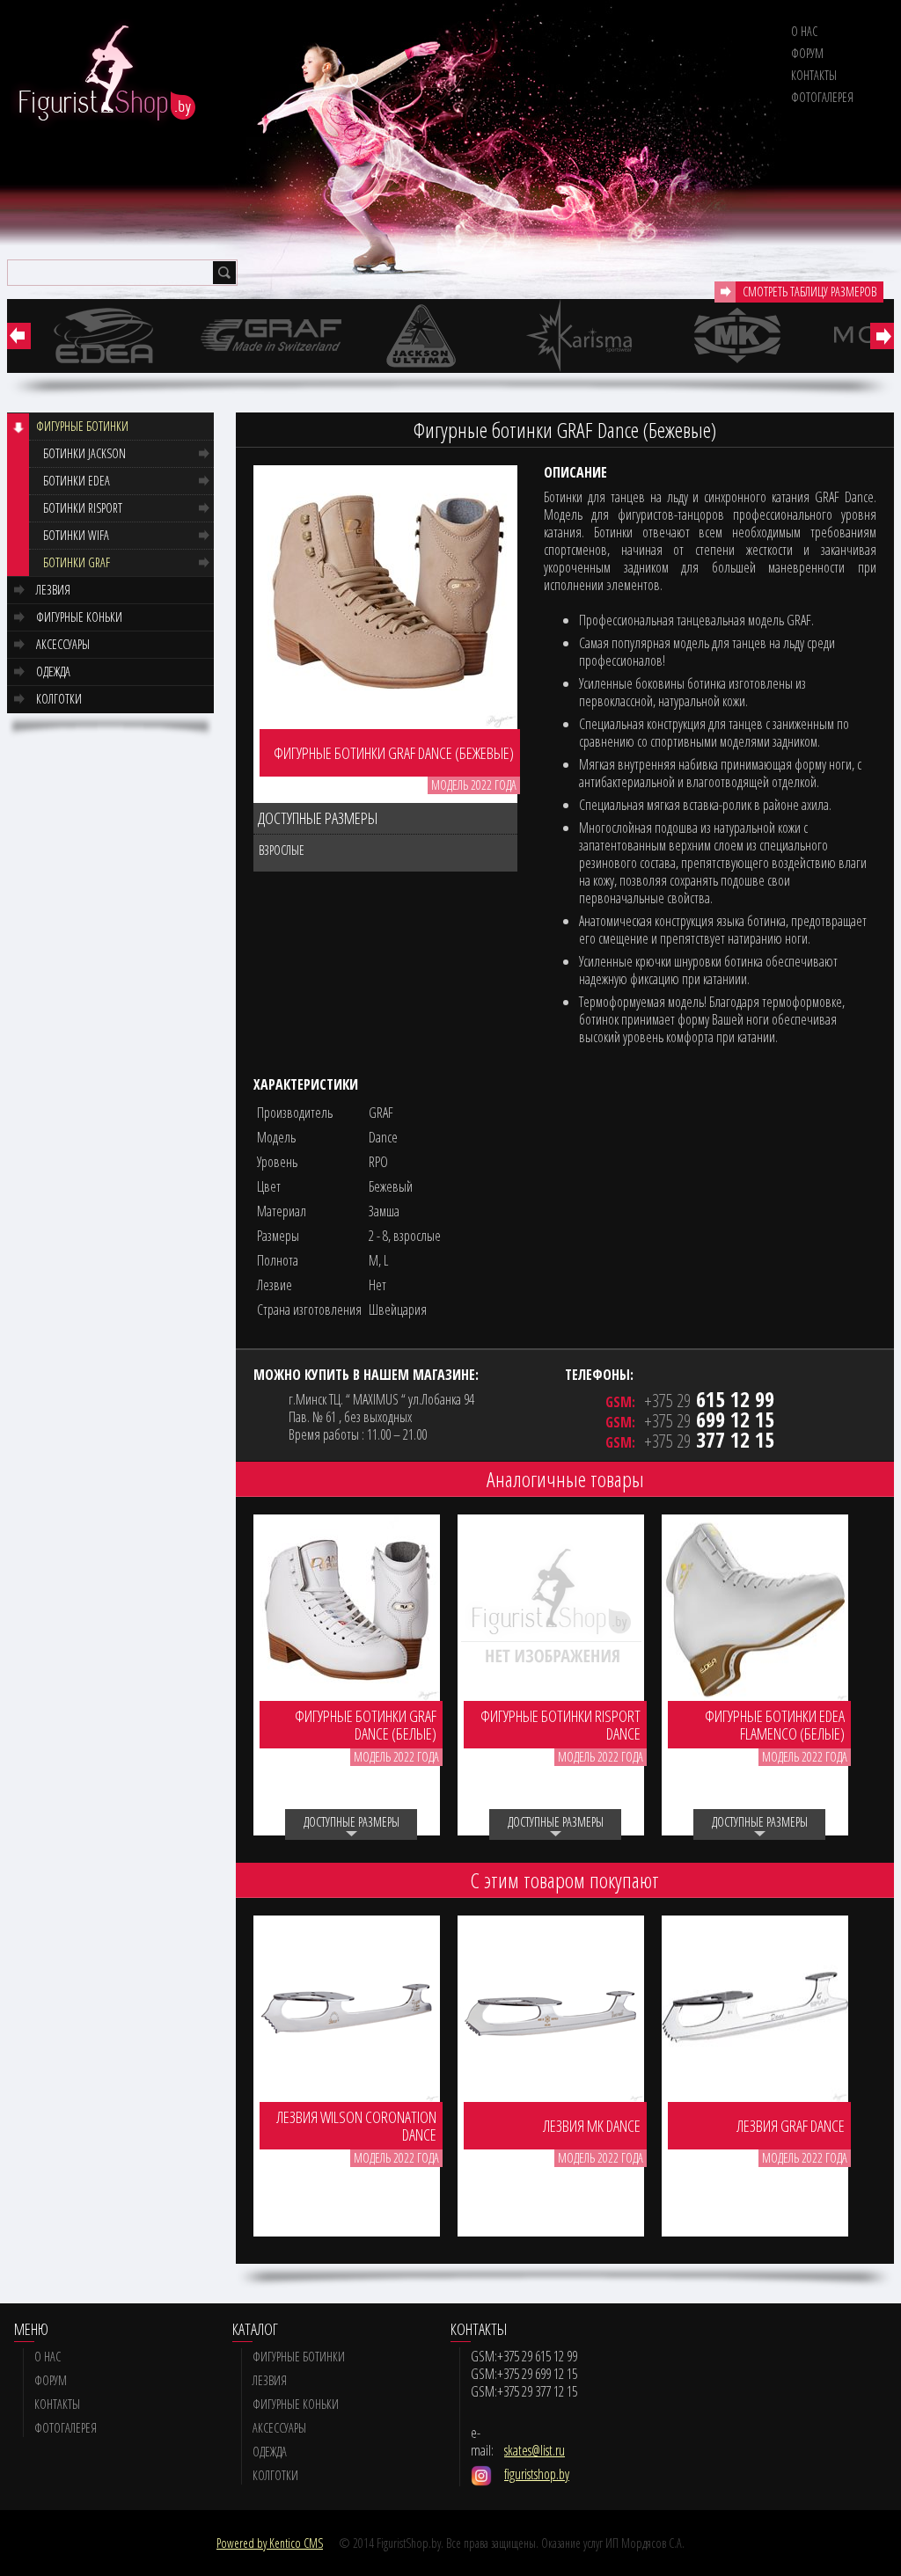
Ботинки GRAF (77, 562)
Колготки (59, 699)
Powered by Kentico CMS (270, 2543)
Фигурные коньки (79, 617)
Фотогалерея (822, 97)
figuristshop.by (537, 2474)
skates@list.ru (535, 2450)
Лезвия (53, 590)
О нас (804, 31)
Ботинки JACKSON (84, 453)
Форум (807, 53)
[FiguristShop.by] (102, 74)
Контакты (814, 75)
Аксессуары (63, 644)
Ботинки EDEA (77, 481)
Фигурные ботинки (82, 426)
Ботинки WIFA (76, 535)
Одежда (53, 671)
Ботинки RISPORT (83, 508)
